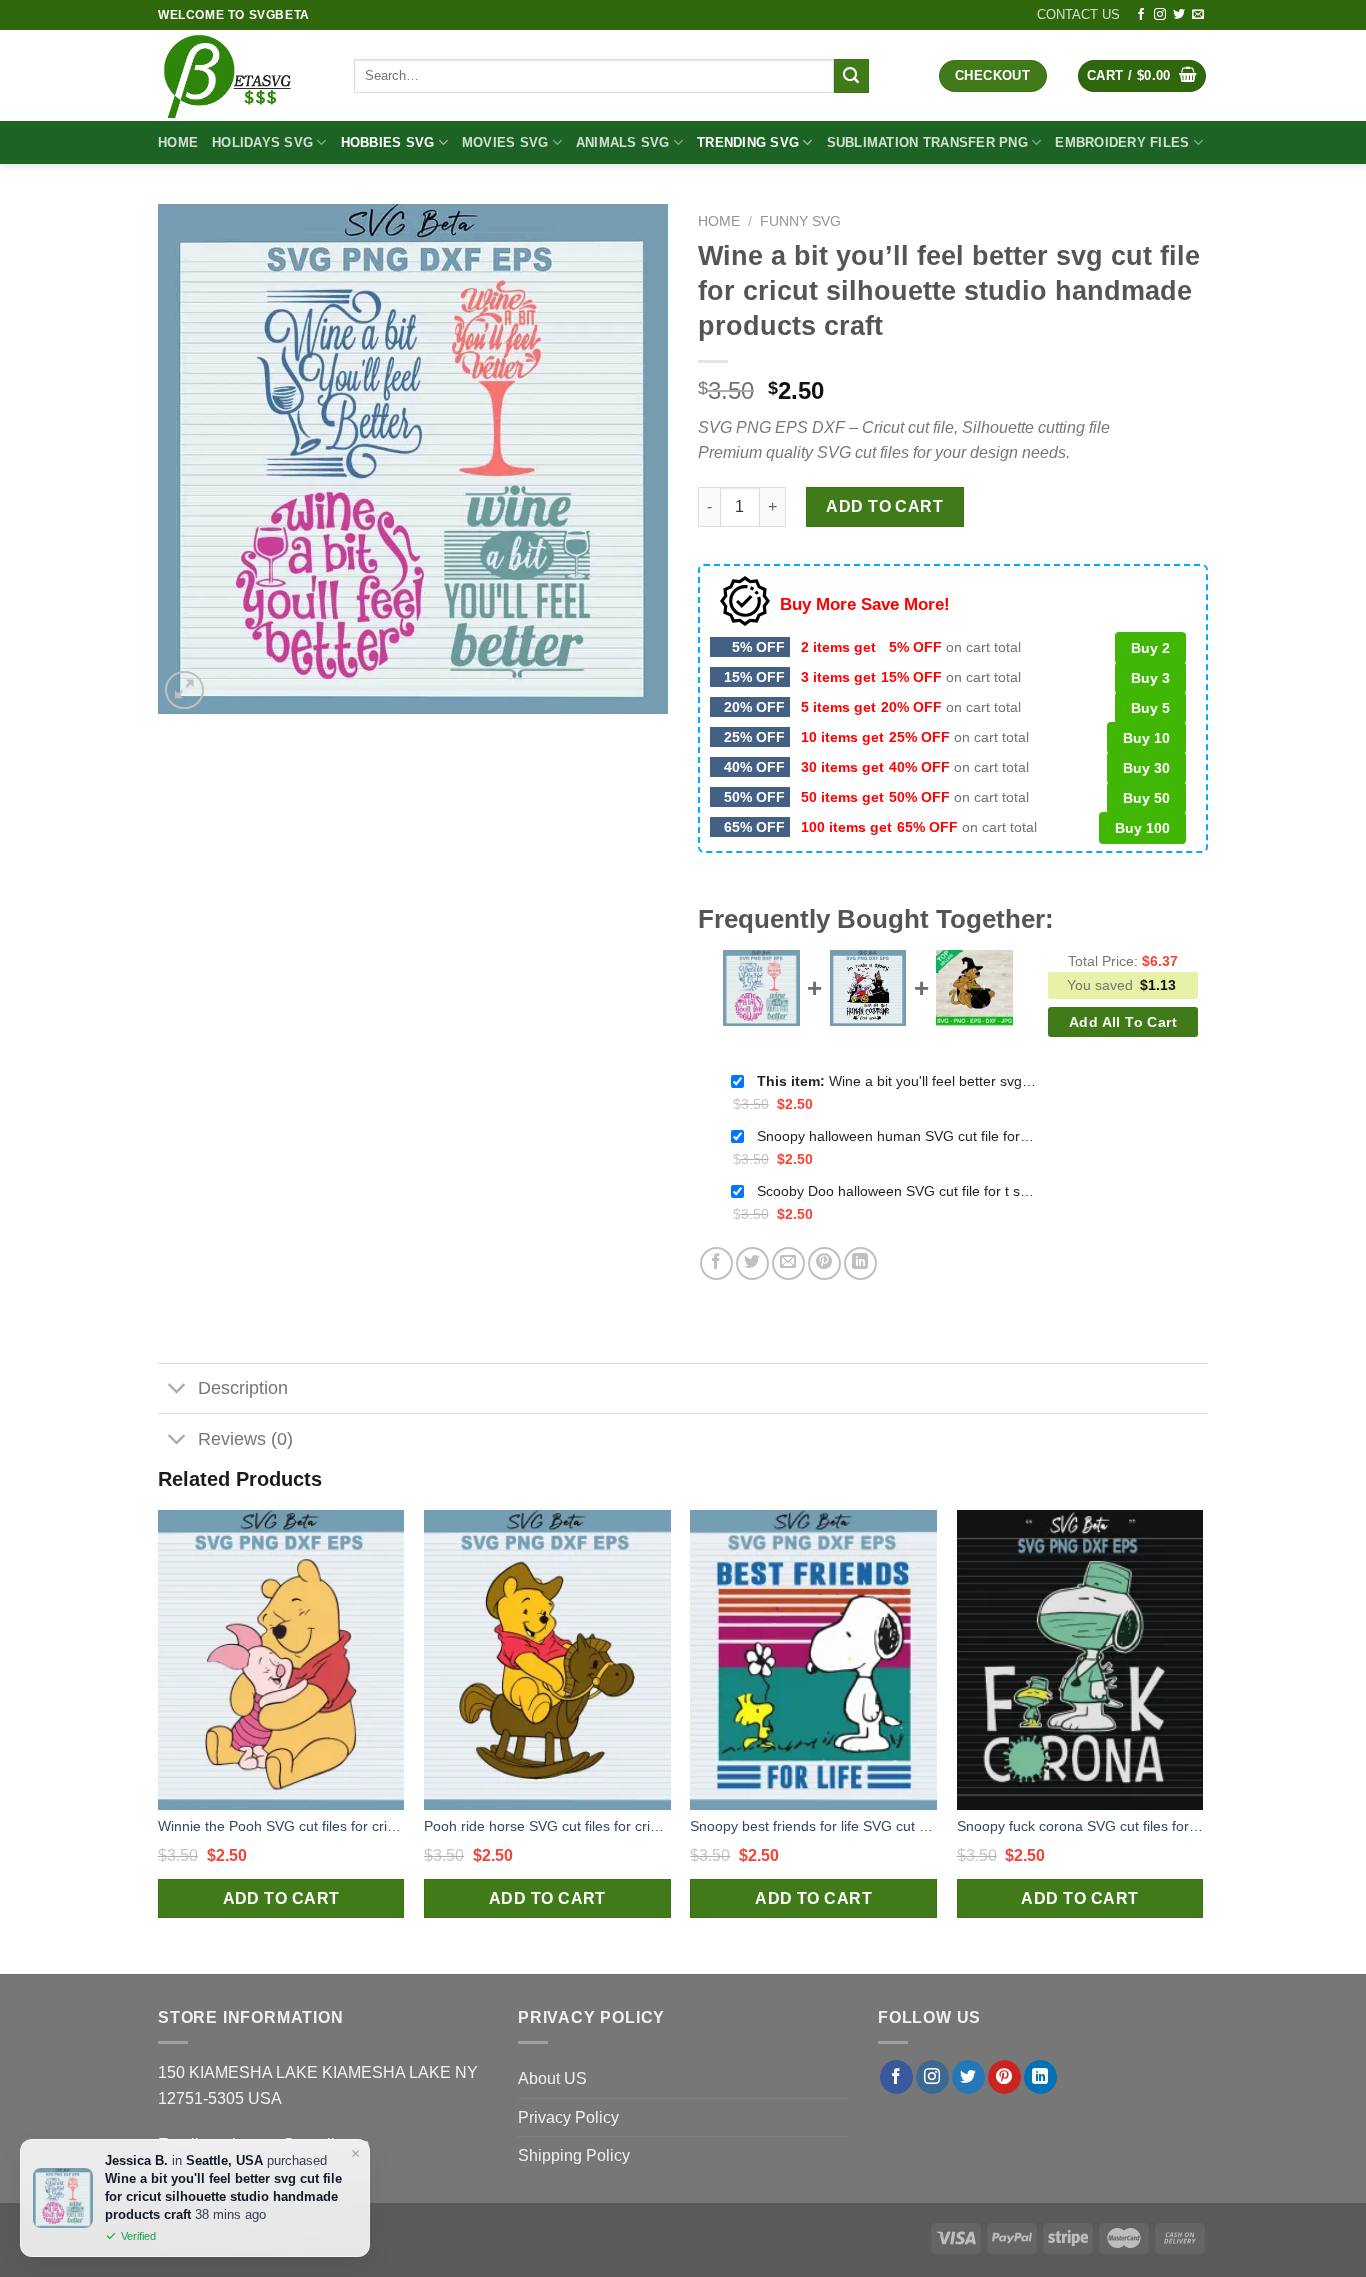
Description (243, 1388)
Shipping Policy (574, 2155)
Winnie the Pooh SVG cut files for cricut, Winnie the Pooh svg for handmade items (281, 1826)
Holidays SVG (262, 142)
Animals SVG (623, 142)
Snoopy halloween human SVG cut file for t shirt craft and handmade (897, 1136)
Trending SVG (748, 142)
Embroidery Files (1122, 142)
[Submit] (851, 76)
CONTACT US (1078, 14)
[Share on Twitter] (752, 1263)
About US (552, 2078)
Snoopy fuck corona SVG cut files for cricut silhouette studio (1080, 1826)
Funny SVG (800, 221)
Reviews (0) (245, 1439)
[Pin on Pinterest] (824, 1263)
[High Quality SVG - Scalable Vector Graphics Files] (241, 75)
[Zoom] (184, 690)
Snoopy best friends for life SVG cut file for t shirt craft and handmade (813, 1826)
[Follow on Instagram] (1160, 15)
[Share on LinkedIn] (860, 1263)
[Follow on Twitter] (1179, 15)
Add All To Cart (1123, 1022)
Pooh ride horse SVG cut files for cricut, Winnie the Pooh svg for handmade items (547, 1826)
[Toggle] (177, 1390)
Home (178, 142)
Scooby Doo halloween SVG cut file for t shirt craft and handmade (897, 1191)
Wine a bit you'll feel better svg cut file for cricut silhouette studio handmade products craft (897, 1081)
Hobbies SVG (388, 142)
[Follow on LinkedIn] (1040, 2077)
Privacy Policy (568, 2117)
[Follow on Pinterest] (1004, 2077)
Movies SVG (505, 142)
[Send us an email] (1198, 15)
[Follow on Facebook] (1141, 15)
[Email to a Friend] (788, 1263)
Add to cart (884, 506)
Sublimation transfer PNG (927, 142)
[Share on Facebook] (716, 1263)
